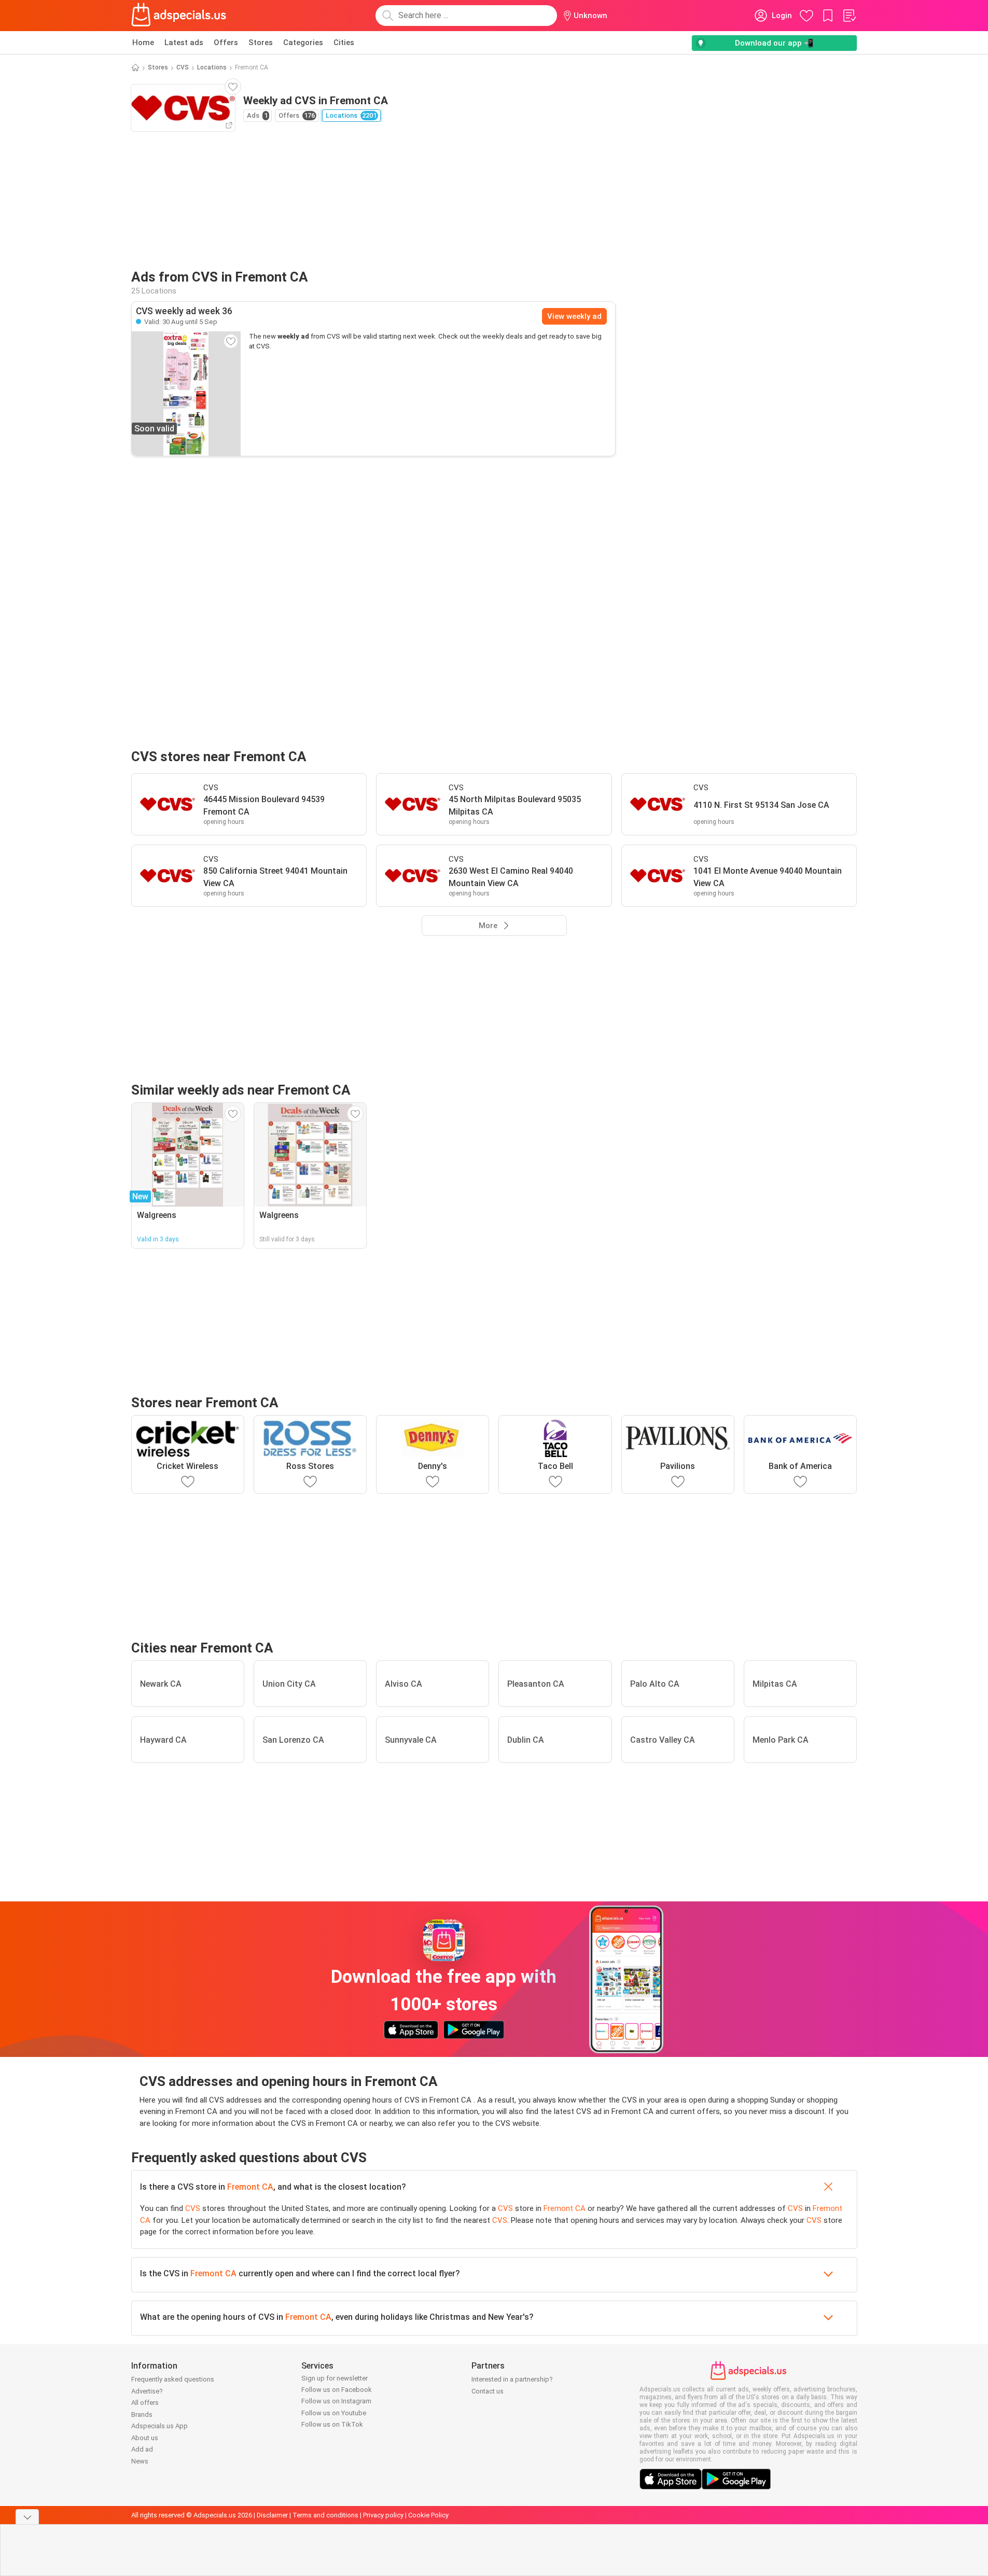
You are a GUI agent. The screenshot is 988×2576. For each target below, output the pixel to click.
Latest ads (184, 43)
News (140, 2461)
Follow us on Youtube (334, 2413)
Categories (303, 43)
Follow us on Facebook (337, 2390)
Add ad (142, 2449)
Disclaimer (272, 2515)
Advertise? (147, 2391)
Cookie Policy (428, 2515)
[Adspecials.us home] (179, 16)
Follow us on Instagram (336, 2401)
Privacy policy (383, 2515)
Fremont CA (250, 2187)
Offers (226, 43)
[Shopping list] (849, 16)
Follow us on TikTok (332, 2424)
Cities (344, 43)
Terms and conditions (325, 2515)
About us (145, 2438)
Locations (212, 67)
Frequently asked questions (173, 2379)
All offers (145, 2403)
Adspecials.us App (159, 2426)
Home (143, 43)
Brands (142, 2414)
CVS (183, 67)
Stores (261, 43)
